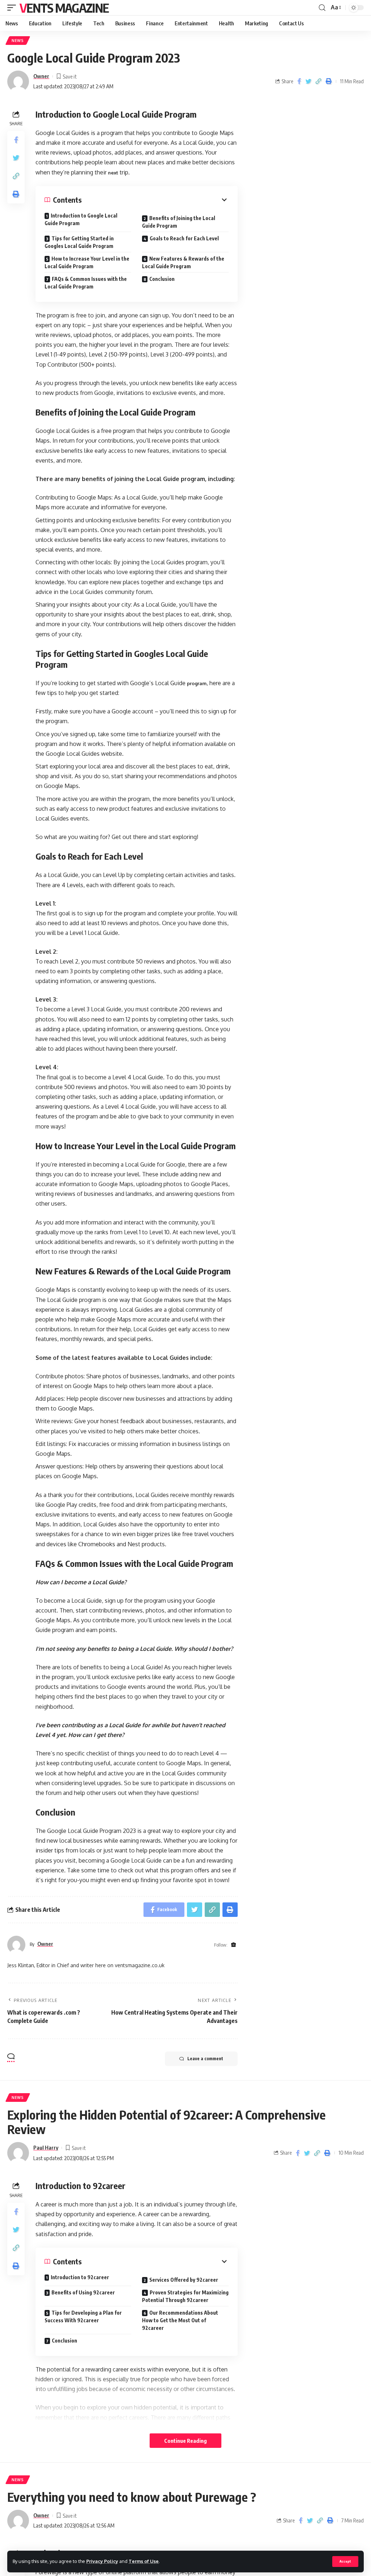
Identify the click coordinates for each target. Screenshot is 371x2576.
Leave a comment (205, 2059)
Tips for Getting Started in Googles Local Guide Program (79, 242)
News (18, 41)
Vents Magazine (64, 8)
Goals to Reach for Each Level (184, 238)
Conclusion (162, 279)
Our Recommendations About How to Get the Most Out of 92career (180, 2320)
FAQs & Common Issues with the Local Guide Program (86, 283)
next (113, 173)
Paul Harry (46, 2147)
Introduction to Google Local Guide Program (81, 219)
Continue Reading (185, 2441)
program (197, 683)
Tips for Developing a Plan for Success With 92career (83, 2316)
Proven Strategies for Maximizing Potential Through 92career (185, 2296)
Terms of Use (144, 2561)
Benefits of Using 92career (83, 2292)
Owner (41, 76)
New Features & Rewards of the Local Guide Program (183, 262)
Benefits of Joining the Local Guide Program (179, 222)
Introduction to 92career (80, 2277)
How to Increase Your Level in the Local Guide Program (87, 262)
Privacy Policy (102, 2561)
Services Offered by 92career (184, 2280)
